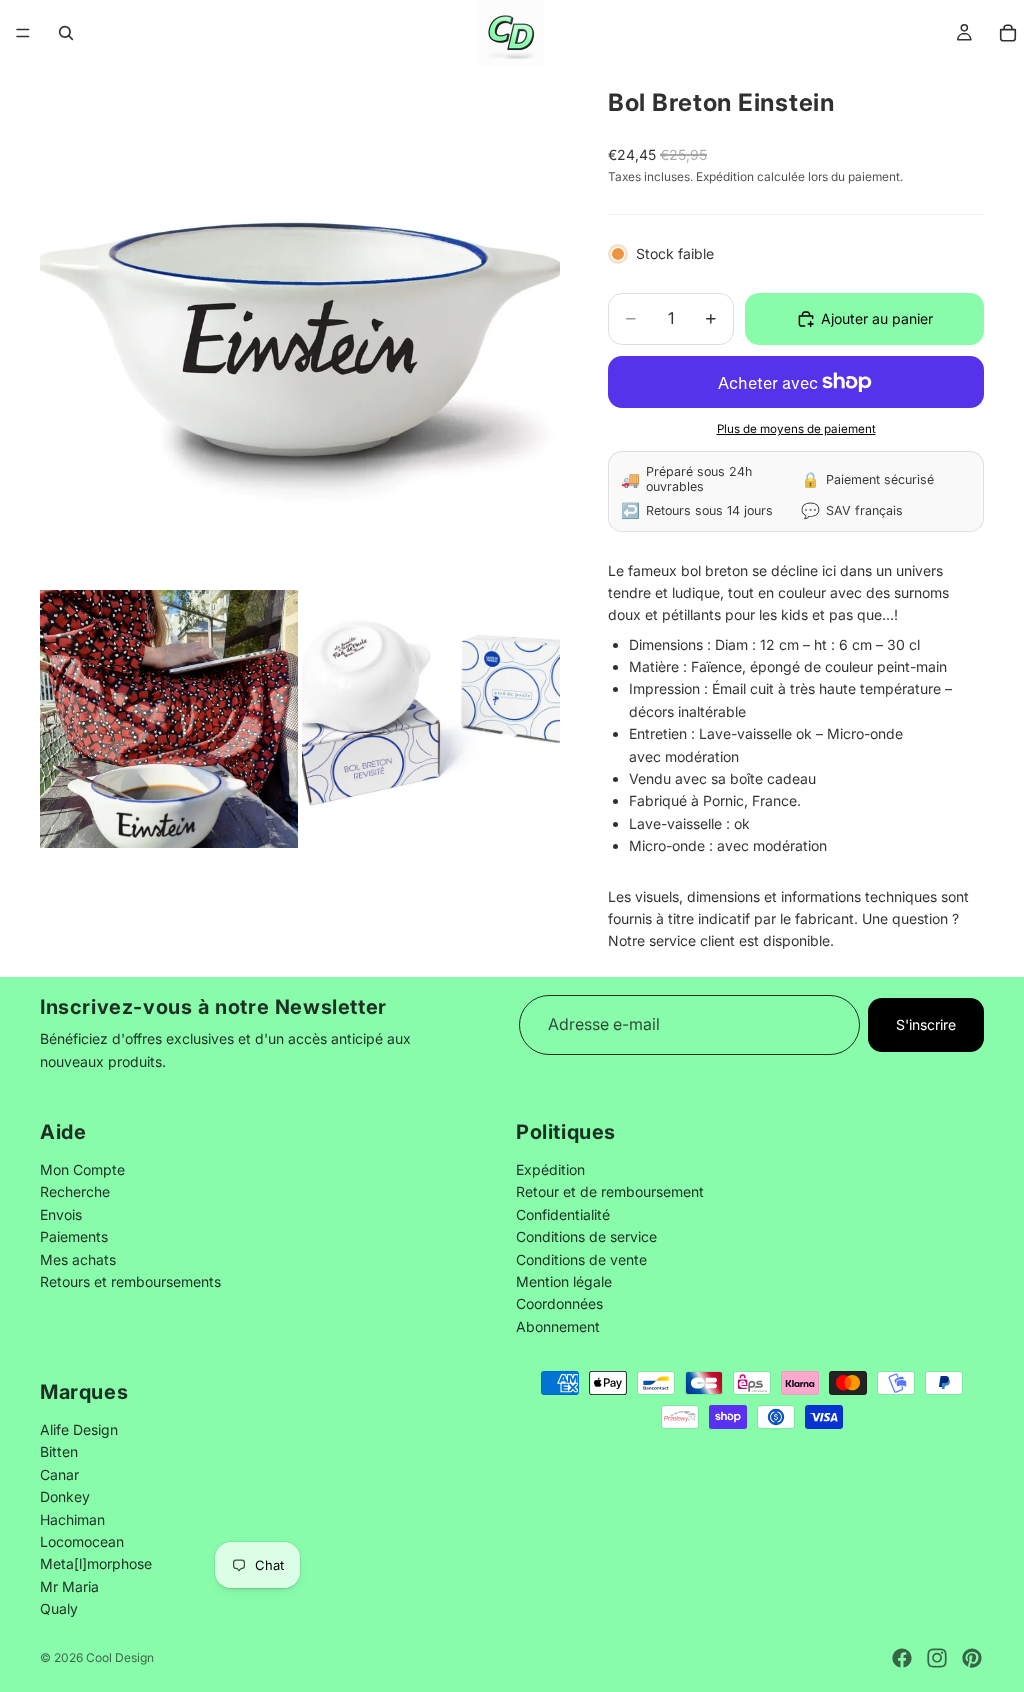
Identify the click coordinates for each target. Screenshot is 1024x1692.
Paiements (74, 1237)
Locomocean (82, 1540)
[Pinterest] (972, 1658)
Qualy (59, 1608)
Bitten (59, 1451)
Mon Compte (82, 1169)
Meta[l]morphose (96, 1563)
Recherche (75, 1192)
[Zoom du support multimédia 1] (300, 326)
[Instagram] (937, 1658)
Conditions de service (586, 1237)
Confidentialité (563, 1214)
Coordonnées (559, 1304)
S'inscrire (926, 1024)
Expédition (550, 1169)
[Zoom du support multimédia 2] (169, 719)
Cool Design (120, 1657)
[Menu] (23, 33)
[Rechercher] (66, 33)
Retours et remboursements (130, 1281)
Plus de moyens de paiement (796, 429)
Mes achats (78, 1259)
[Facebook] (902, 1658)
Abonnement (558, 1326)
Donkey (65, 1496)
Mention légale (564, 1281)
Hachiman (72, 1518)
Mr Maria (69, 1585)
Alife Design (79, 1428)
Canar (59, 1473)
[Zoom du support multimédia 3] (431, 719)
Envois (61, 1214)
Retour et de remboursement (610, 1192)
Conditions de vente (581, 1259)
